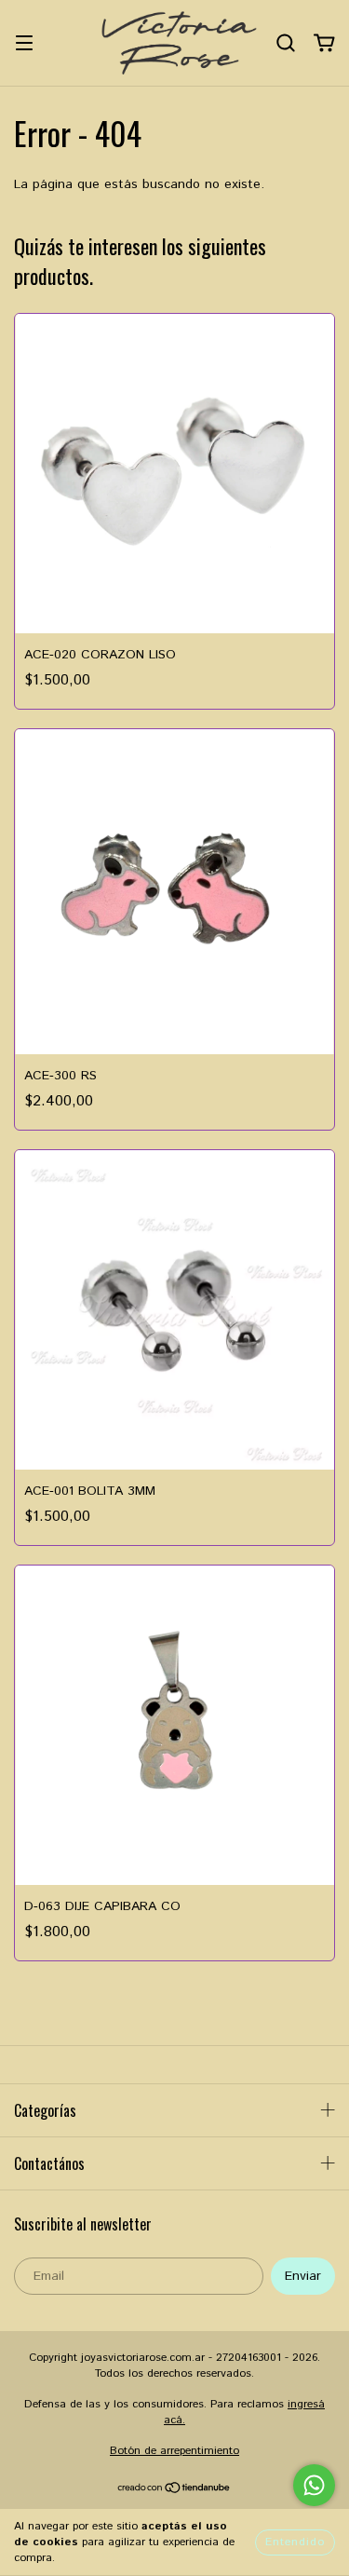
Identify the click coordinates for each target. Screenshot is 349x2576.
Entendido (295, 2542)
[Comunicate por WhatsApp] (314, 2485)
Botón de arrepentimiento (174, 2451)
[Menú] (24, 43)
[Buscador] (286, 43)
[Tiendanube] (174, 2491)
